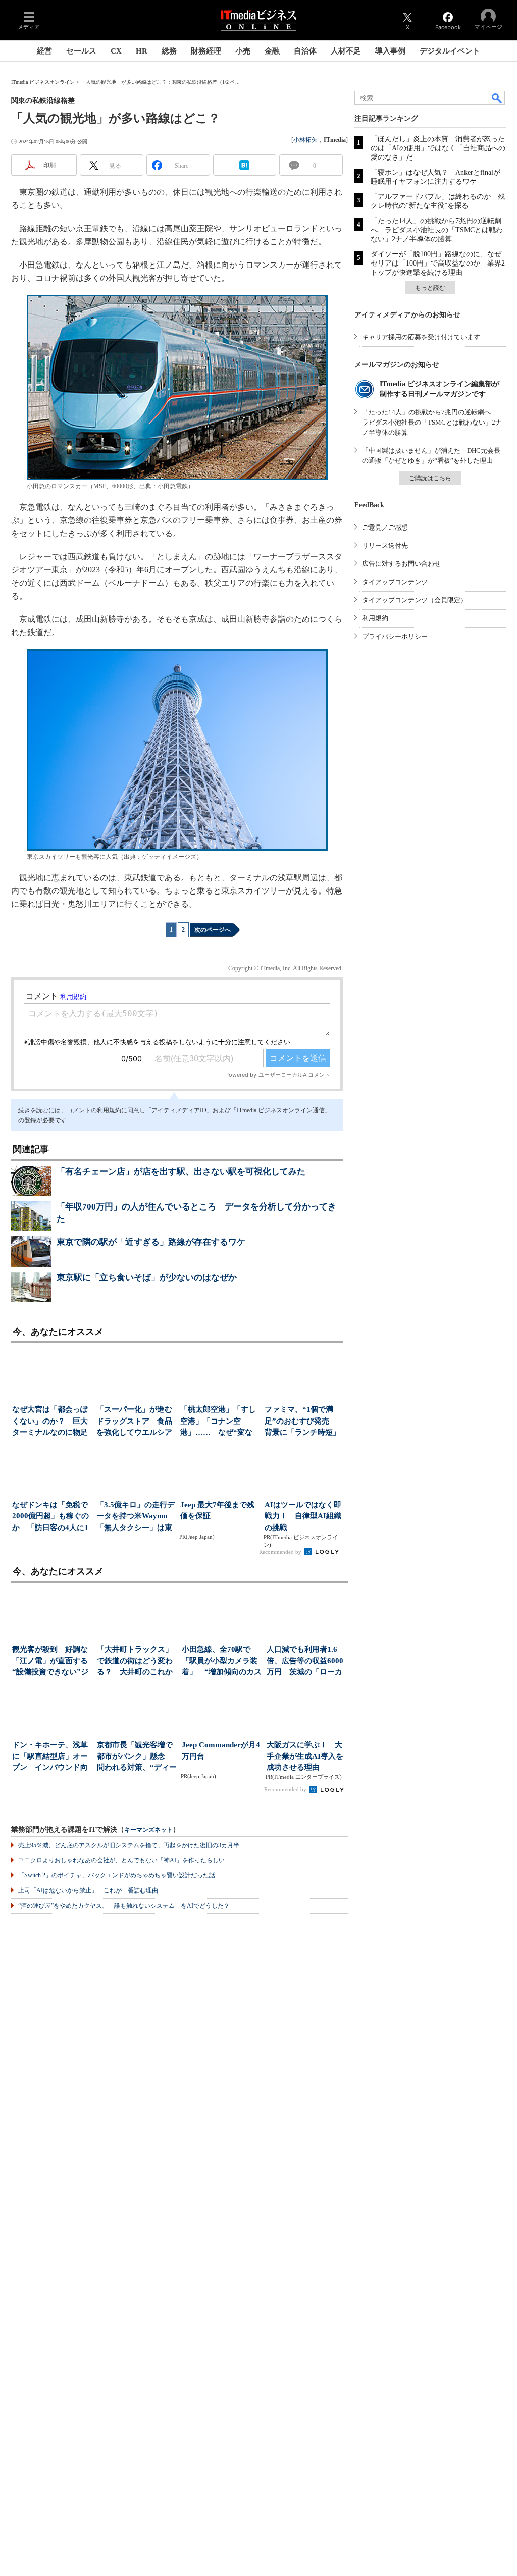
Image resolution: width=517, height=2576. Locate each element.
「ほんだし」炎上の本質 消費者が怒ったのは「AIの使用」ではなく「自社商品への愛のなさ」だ (438, 148)
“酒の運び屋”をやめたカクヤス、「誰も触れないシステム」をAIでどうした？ (124, 1906)
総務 (169, 51)
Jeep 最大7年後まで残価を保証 (217, 1511)
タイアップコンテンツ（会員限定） (415, 600)
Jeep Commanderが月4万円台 (221, 1750)
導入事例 (390, 51)
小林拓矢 (305, 140)
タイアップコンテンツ (395, 582)
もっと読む (430, 288)
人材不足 (346, 51)
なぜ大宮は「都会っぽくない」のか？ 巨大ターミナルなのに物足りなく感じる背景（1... (51, 1422)
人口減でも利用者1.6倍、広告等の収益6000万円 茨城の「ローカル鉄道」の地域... (305, 1662)
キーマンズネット (148, 1830)
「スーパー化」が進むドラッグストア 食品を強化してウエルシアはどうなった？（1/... (134, 1422)
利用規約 (375, 618)
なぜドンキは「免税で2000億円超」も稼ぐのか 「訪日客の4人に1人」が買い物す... (50, 1517)
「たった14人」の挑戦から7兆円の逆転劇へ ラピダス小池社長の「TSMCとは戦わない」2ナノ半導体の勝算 (437, 230)
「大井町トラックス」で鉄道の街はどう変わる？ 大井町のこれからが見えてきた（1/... (135, 1662)
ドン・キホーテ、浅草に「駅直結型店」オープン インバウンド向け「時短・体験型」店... (50, 1757)
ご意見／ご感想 (385, 527)
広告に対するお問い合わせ (401, 564)
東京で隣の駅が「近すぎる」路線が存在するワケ (151, 1242)
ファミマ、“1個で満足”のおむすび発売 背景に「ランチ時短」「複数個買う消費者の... (302, 1422)
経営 (44, 51)
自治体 (305, 51)
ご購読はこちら (430, 478)
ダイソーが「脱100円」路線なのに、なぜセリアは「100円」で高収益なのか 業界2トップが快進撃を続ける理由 (438, 263)
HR (142, 51)
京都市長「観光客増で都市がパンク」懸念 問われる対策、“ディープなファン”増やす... (137, 1757)
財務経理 (206, 51)
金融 (272, 51)
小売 (243, 51)
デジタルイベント (450, 51)
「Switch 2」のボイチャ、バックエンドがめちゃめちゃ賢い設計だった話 (117, 1875)
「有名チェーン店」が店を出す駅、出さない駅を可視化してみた (181, 1171)
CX (116, 51)
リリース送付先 (385, 545)
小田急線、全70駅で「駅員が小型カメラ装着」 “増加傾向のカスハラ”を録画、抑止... (222, 1662)
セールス (81, 51)
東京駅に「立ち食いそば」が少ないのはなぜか (147, 1277)
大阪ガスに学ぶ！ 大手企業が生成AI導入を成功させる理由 (305, 1756)
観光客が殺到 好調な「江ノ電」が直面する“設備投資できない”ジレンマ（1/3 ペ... (50, 1662)
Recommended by (281, 1552)
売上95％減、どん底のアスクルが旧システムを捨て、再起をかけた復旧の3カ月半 (129, 1845)
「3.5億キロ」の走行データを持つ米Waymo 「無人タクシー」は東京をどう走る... (136, 1517)
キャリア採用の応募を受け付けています (421, 337)
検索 (497, 98)
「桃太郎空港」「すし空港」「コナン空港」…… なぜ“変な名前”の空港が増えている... (218, 1422)
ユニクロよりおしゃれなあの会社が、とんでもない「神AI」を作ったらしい (121, 1860)
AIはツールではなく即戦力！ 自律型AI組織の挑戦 (303, 1516)
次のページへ (213, 930)
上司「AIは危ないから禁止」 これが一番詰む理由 (88, 1890)
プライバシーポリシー (395, 636)
